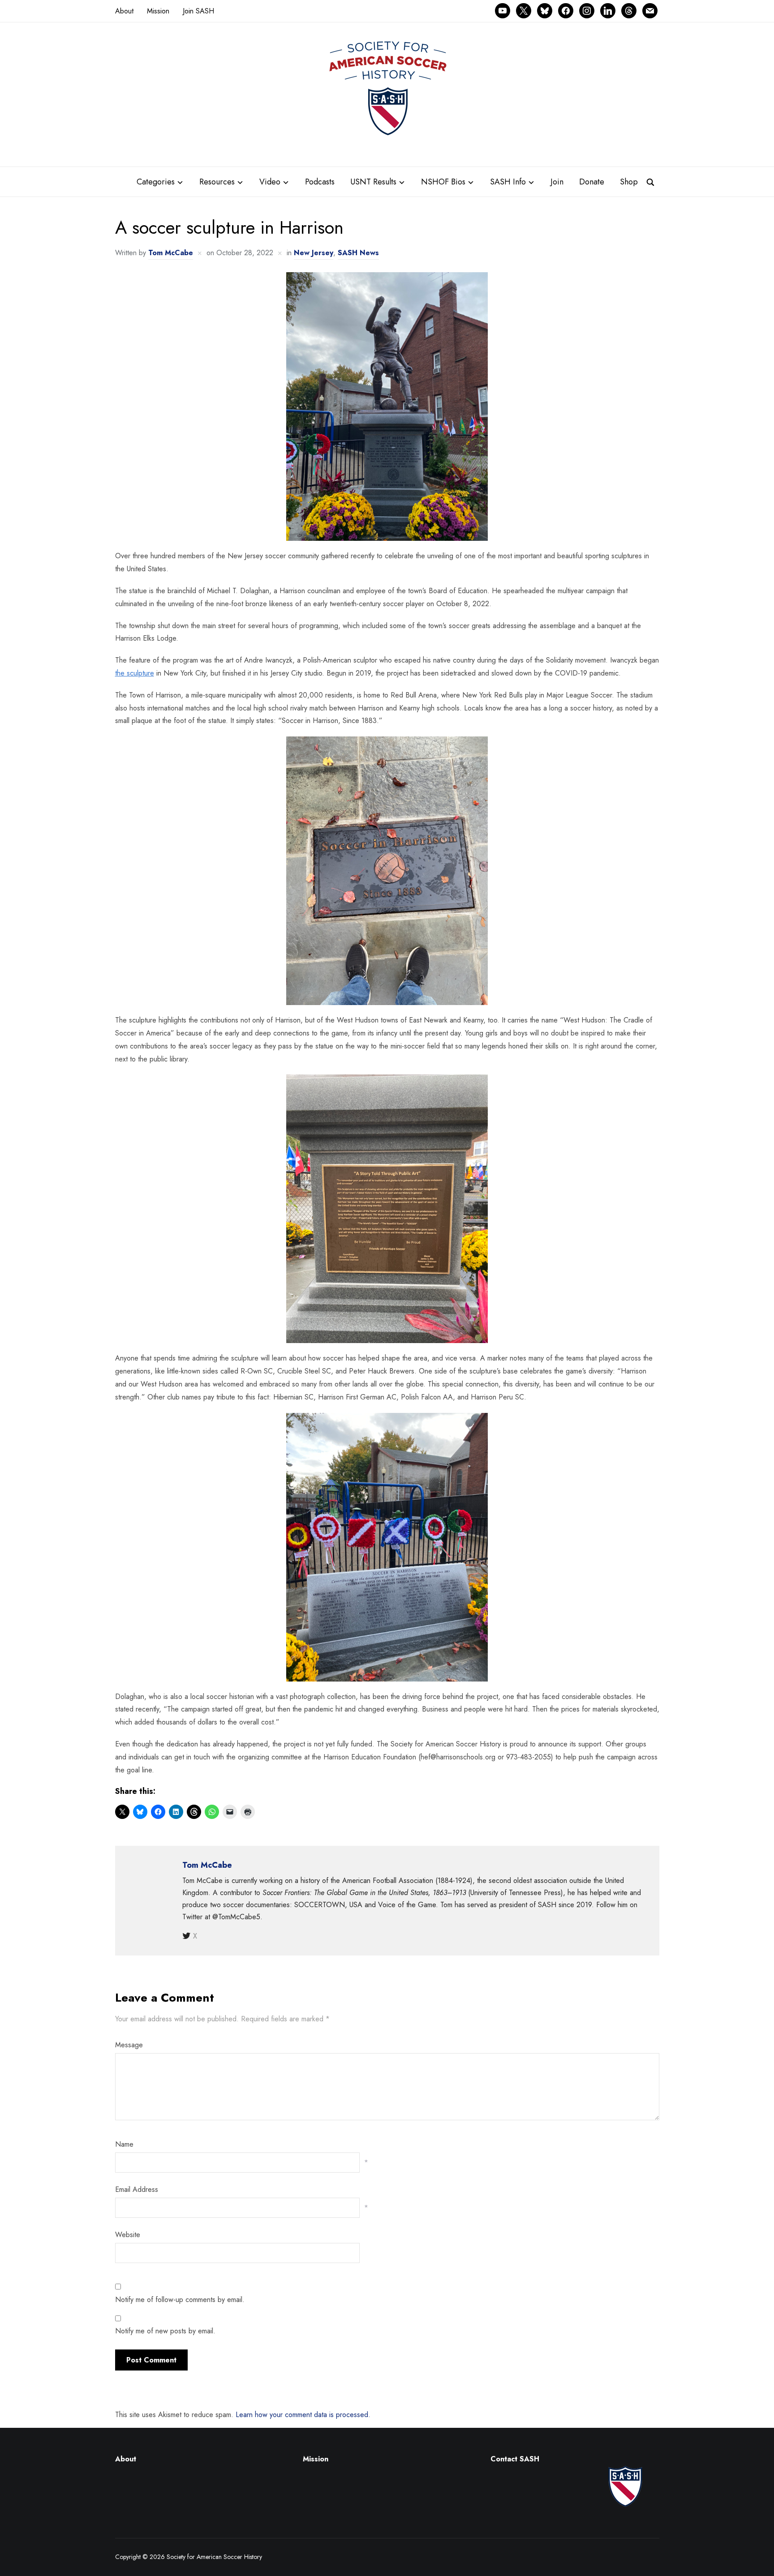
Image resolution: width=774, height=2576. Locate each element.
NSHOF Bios (443, 182)
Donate (592, 182)
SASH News (358, 253)
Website (128, 2235)
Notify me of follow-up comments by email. (180, 2300)
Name (124, 2144)
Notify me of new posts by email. (165, 2331)
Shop (629, 182)
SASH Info (508, 182)
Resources (217, 182)
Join (557, 182)
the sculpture (135, 673)
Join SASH (198, 11)
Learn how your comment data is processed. (303, 2415)
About (124, 11)
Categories (156, 182)
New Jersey (314, 253)
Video (270, 182)
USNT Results (373, 182)
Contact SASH (516, 2459)
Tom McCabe (171, 253)
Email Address (137, 2189)
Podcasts (320, 182)
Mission (158, 11)
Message (129, 2045)
